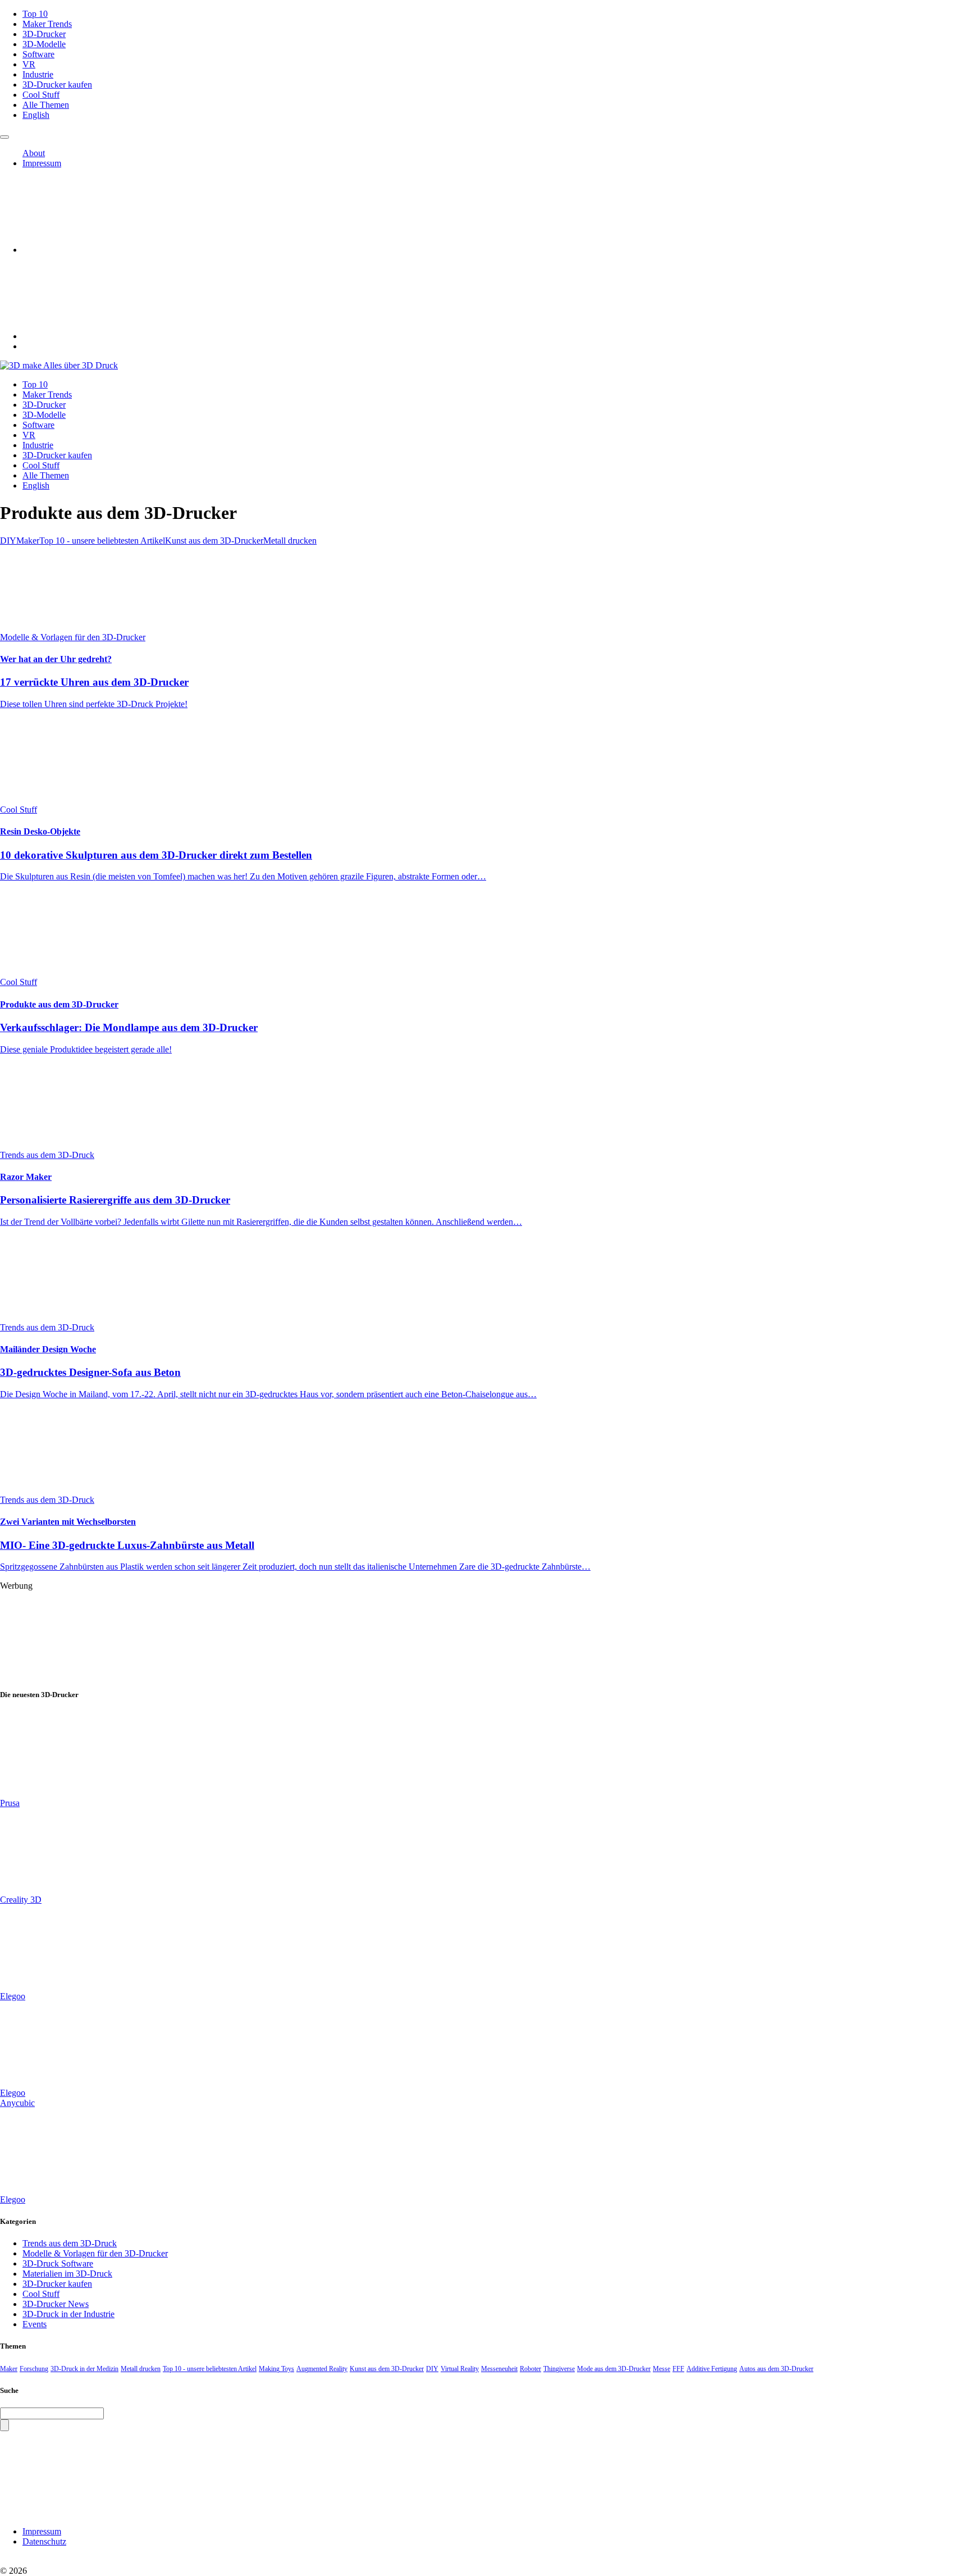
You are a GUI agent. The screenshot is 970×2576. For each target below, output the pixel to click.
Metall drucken (290, 541)
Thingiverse (559, 2369)
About (34, 153)
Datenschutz (44, 2541)
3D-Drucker (44, 34)
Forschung (34, 2369)
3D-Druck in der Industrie (68, 2314)
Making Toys (276, 2369)
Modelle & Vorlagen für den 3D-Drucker (95, 2253)
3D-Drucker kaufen (57, 85)
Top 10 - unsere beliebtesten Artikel (102, 541)
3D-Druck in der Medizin (84, 2369)
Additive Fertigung (712, 2369)
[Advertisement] (337, 1633)
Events (35, 2324)
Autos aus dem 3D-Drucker (776, 2369)
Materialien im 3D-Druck (67, 2274)
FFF (678, 2369)
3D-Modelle (44, 44)
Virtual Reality (460, 2369)
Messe (662, 2369)
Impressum (42, 163)
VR (29, 64)
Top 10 (35, 14)
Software (38, 54)
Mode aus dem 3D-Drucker (614, 2369)
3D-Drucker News (56, 2304)
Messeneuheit (499, 2369)
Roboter (530, 2369)
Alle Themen (46, 105)
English (36, 115)
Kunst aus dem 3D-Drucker (214, 541)
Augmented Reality (322, 2369)
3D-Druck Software (58, 2263)
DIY (8, 541)
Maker (28, 541)
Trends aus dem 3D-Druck (70, 2243)
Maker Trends (47, 24)
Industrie (38, 74)
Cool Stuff (41, 95)
